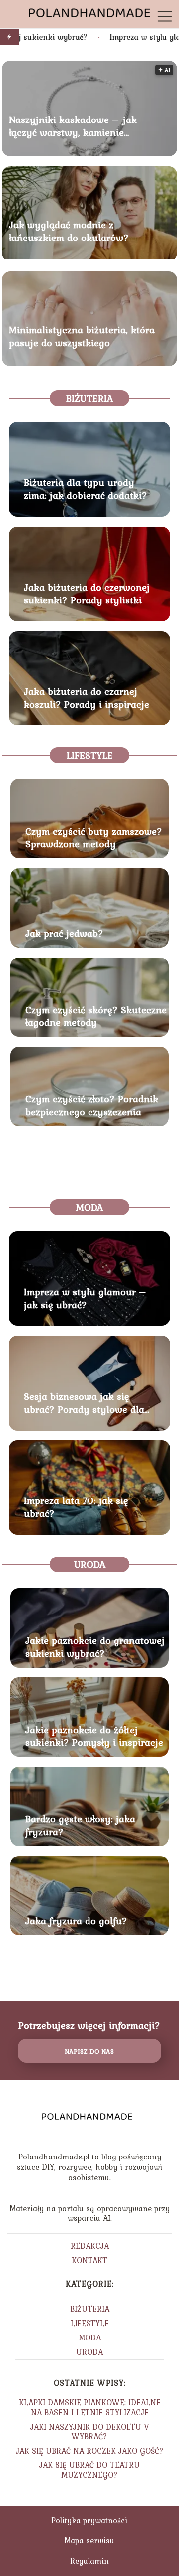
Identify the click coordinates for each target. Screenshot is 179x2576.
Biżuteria (89, 398)
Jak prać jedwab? (64, 933)
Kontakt (89, 2260)
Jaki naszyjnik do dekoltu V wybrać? (89, 2431)
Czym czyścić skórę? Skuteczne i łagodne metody (99, 1016)
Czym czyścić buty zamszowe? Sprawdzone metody (94, 838)
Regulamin (89, 2561)
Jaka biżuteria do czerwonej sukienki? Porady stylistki (87, 594)
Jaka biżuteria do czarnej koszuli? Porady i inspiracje (87, 698)
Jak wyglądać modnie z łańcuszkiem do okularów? (69, 231)
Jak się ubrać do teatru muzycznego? (89, 2470)
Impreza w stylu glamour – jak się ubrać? (85, 1298)
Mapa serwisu (89, 2540)
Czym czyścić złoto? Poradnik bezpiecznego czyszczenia (92, 1105)
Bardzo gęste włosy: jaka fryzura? (80, 1825)
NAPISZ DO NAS (89, 2051)
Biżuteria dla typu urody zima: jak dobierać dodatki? (86, 489)
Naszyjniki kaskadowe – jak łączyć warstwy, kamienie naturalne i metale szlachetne (76, 126)
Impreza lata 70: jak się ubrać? (76, 1507)
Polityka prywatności (89, 2520)
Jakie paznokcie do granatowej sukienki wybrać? (95, 1647)
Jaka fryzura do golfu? (76, 1921)
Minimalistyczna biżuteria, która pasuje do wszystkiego (82, 336)
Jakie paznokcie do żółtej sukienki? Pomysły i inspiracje (94, 1736)
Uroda (90, 1564)
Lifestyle (90, 755)
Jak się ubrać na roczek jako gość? (90, 2451)
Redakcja (90, 2246)
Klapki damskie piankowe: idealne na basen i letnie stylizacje (90, 2407)
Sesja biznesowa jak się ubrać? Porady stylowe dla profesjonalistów (84, 1403)
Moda (89, 1207)
